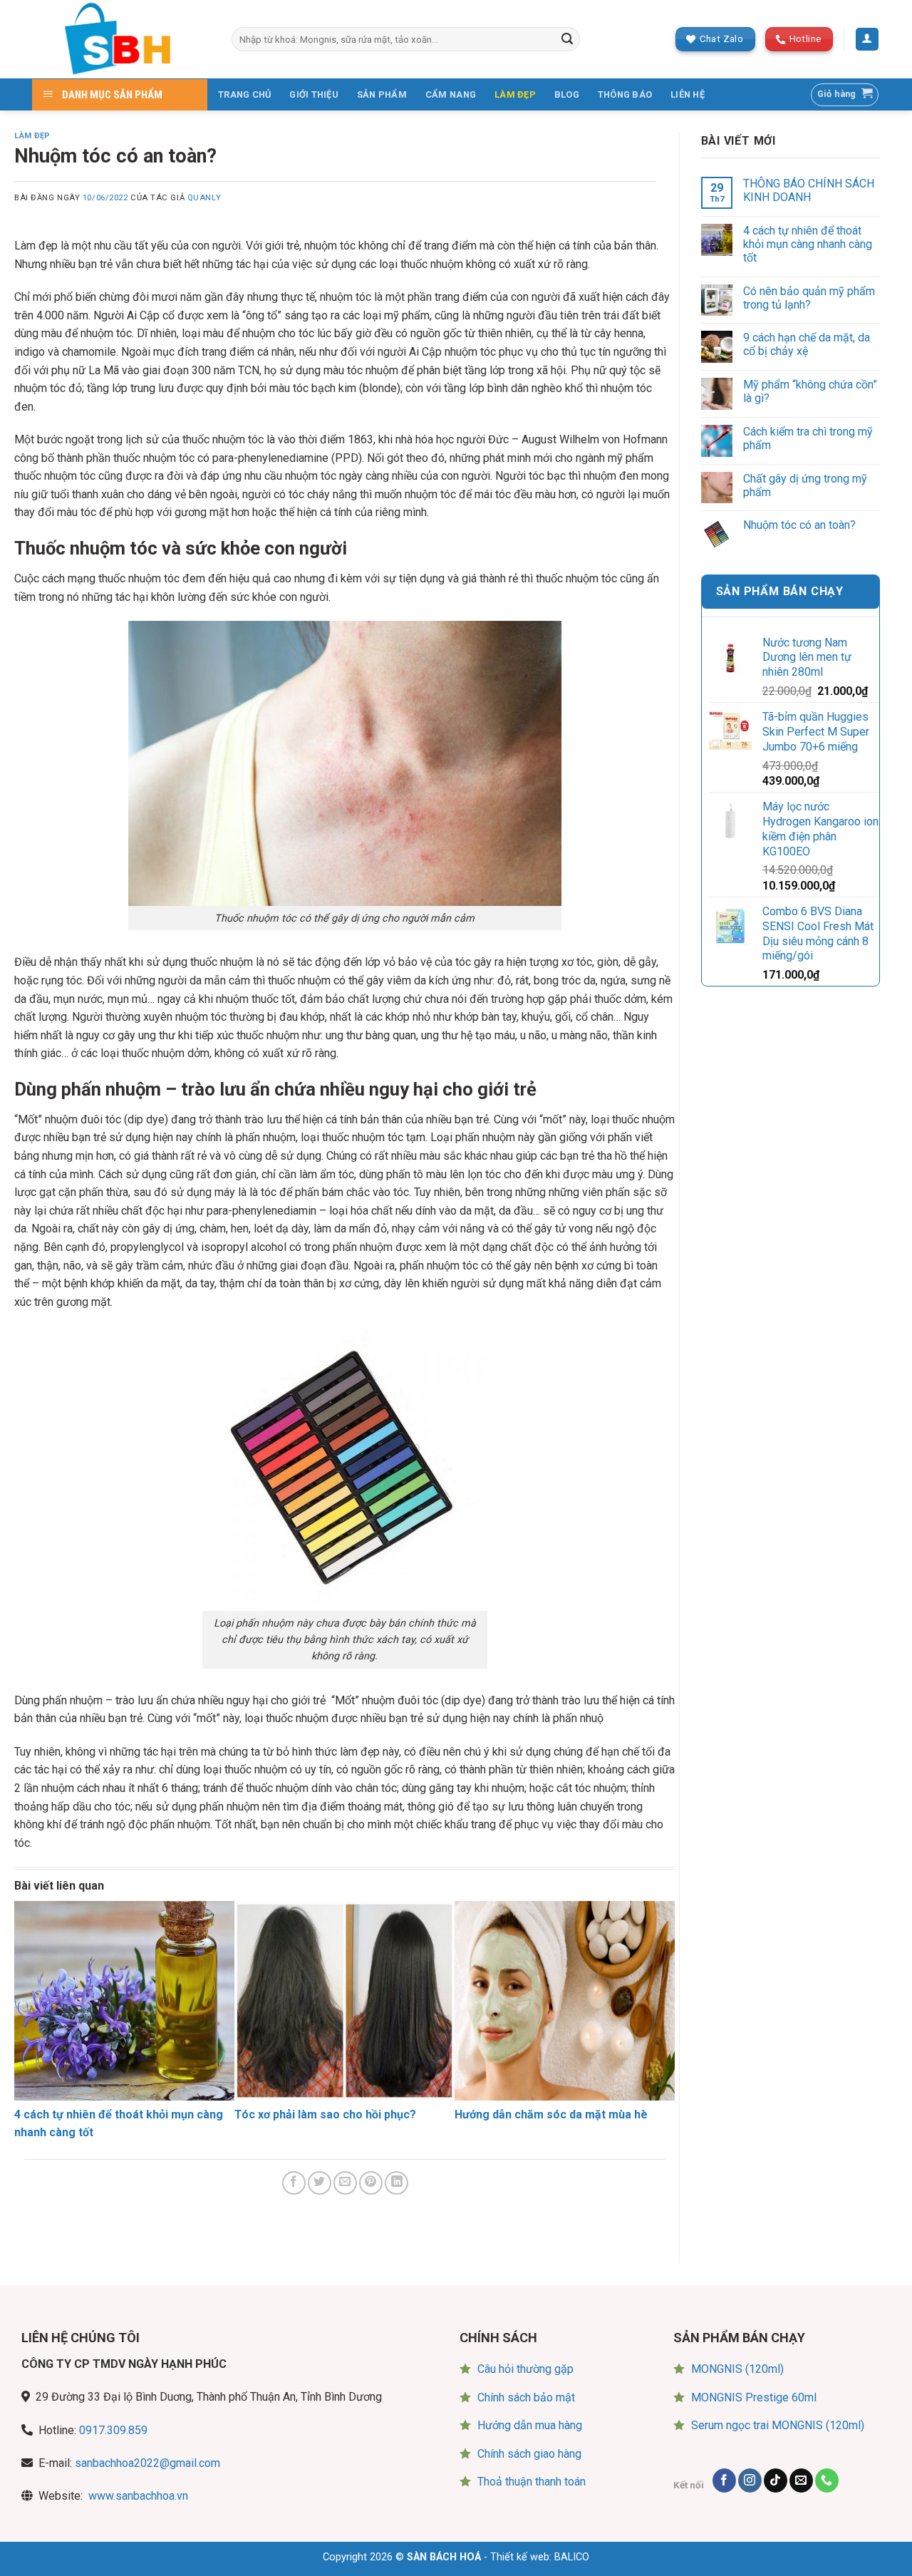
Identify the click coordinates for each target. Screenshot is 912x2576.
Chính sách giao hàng (529, 2454)
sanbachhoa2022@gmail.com (147, 2463)
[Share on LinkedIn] (397, 2183)
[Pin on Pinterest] (371, 2183)
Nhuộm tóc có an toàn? (799, 525)
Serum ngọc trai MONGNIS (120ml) (778, 2425)
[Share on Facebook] (294, 2183)
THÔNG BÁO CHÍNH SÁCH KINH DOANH (809, 190)
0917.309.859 (113, 2430)
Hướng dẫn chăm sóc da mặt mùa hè (551, 2114)
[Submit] (567, 39)
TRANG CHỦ (244, 94)
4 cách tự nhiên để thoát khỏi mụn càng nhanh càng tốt (808, 244)
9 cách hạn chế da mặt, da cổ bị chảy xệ (807, 344)
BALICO (572, 2557)
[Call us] (827, 2480)
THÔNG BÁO (625, 94)
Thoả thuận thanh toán (532, 2482)
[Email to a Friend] (345, 2183)
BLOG (567, 94)
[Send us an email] (801, 2480)
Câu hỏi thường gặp (525, 2369)
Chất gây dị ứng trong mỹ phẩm (805, 485)
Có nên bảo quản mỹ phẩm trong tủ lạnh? (809, 298)
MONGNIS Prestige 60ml (754, 2397)
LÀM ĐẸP (515, 94)
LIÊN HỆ (688, 94)
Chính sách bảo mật (526, 2397)
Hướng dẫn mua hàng (530, 2425)
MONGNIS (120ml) (737, 2369)
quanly (204, 198)
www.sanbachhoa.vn (138, 2496)
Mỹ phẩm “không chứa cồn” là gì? (810, 391)
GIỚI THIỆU (314, 94)
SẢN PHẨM (382, 94)
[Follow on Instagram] (750, 2480)
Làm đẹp (32, 136)
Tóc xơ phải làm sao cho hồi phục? (325, 2114)
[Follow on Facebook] (724, 2480)
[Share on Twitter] (320, 2183)
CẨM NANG (451, 94)
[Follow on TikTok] (776, 2480)
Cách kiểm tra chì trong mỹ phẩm (808, 438)
